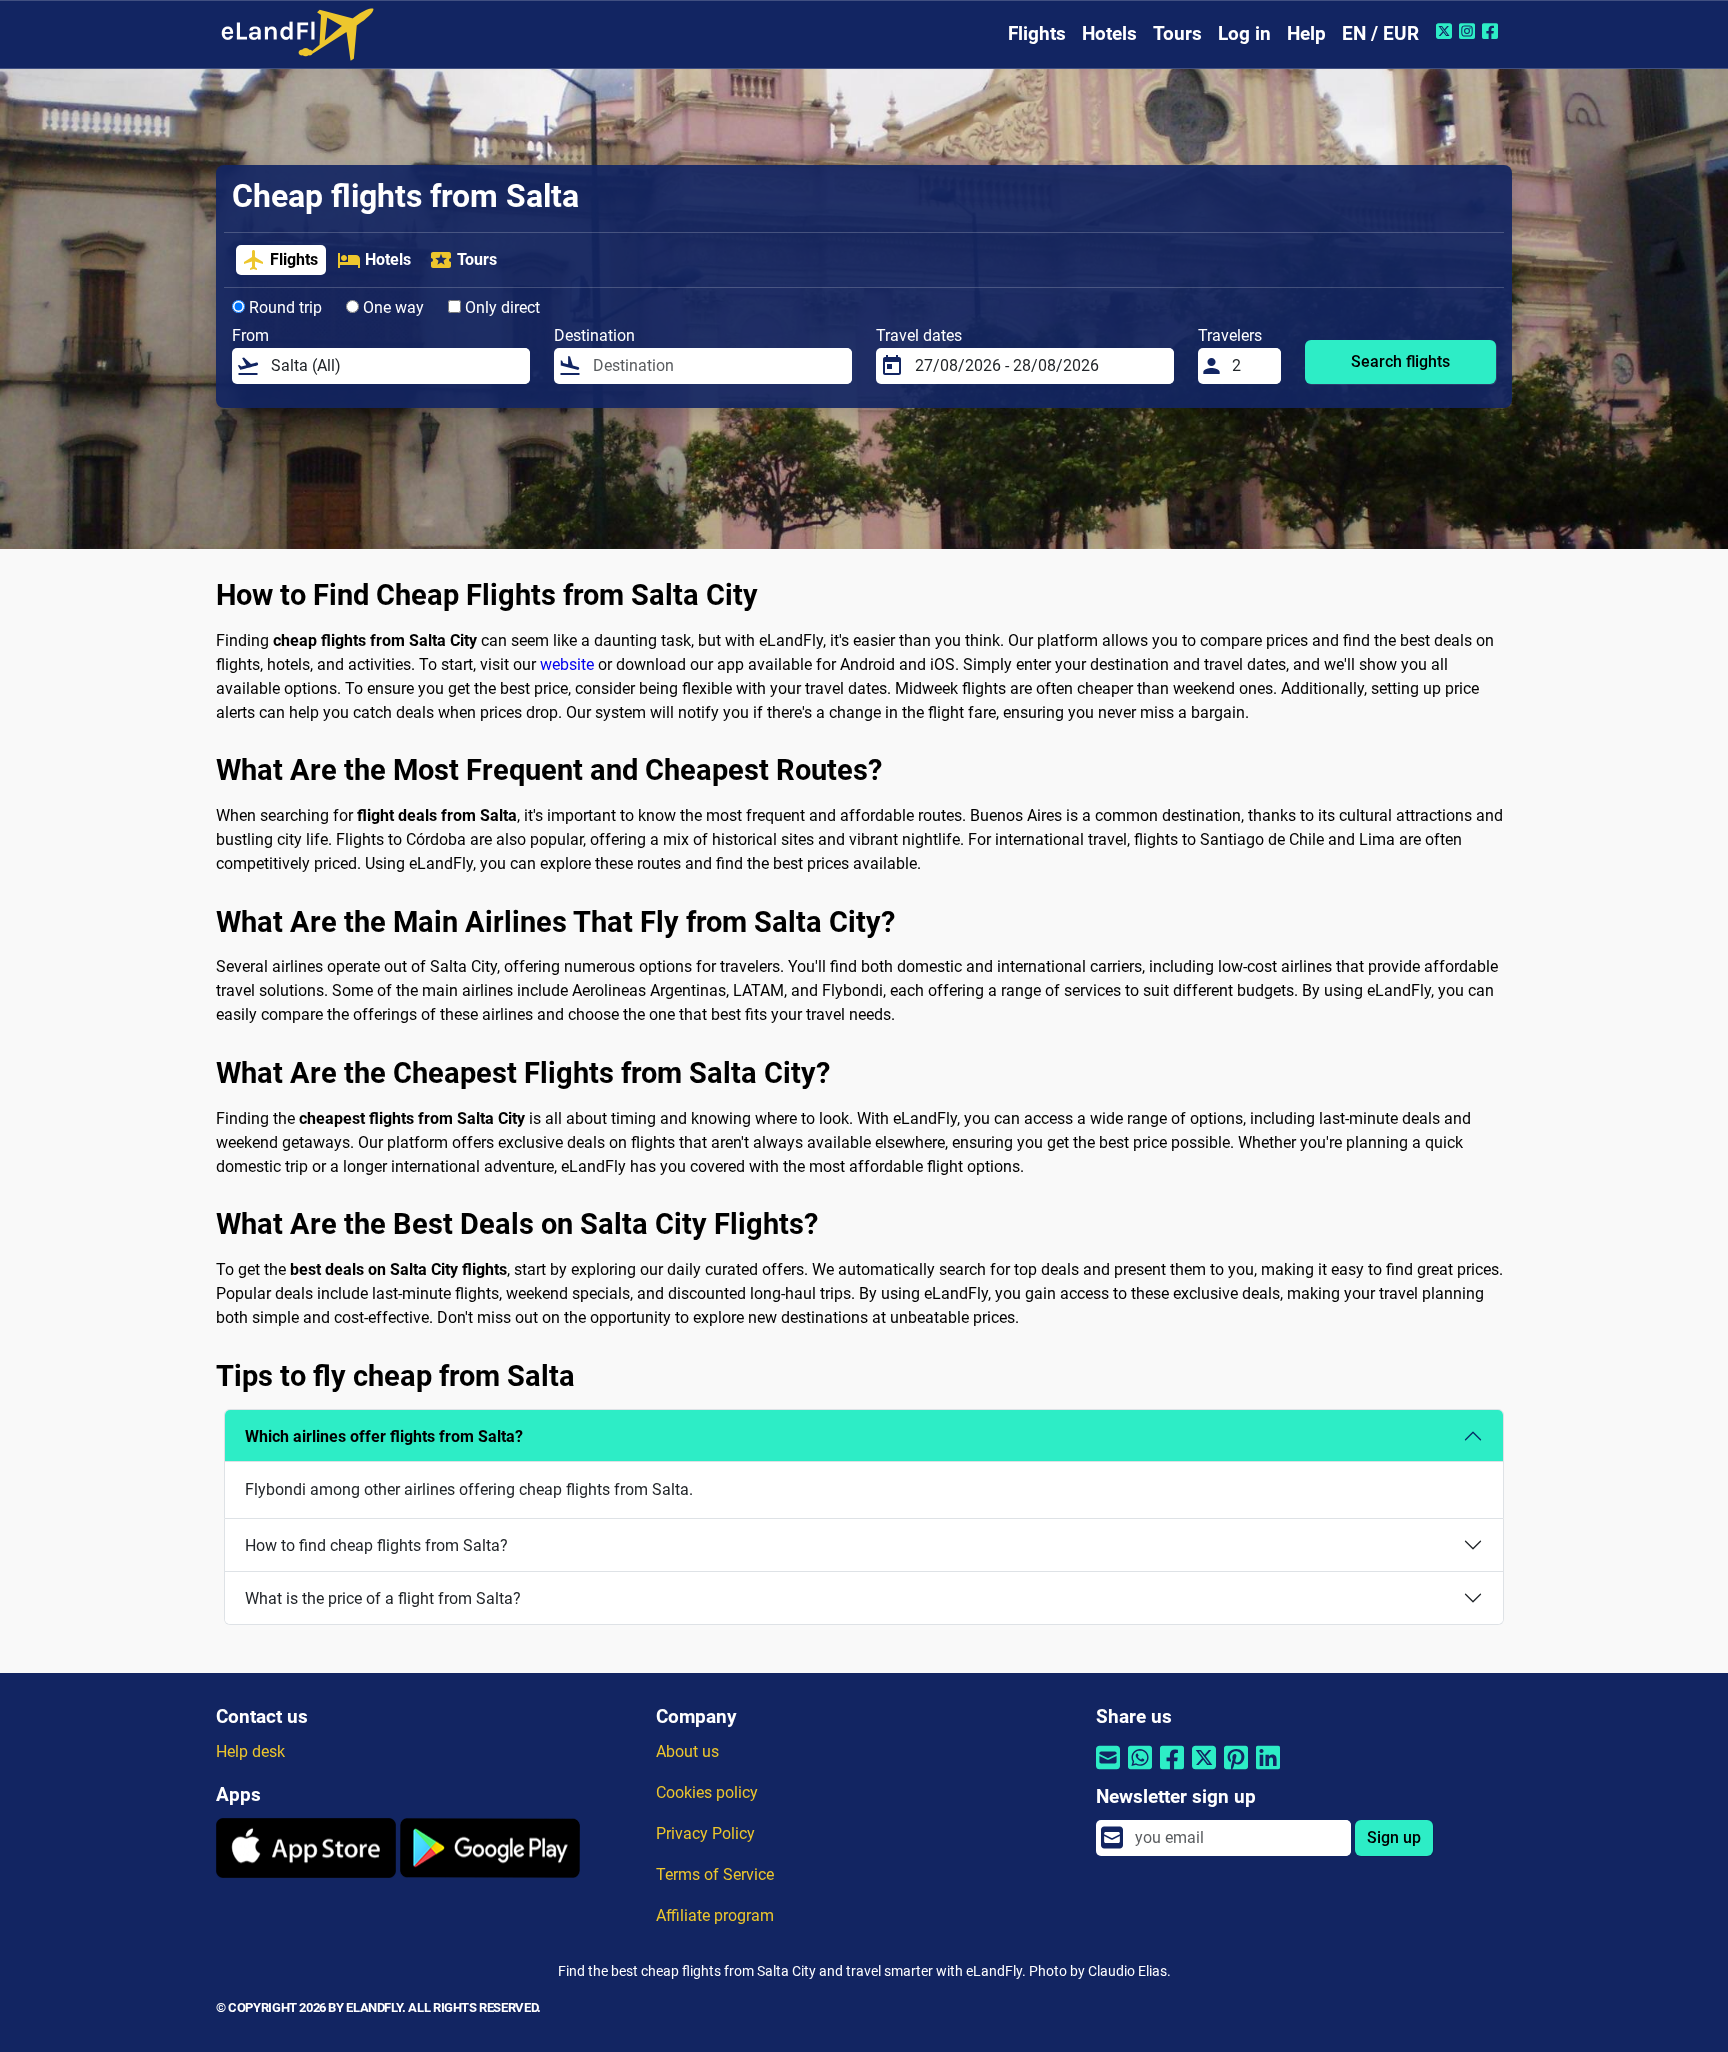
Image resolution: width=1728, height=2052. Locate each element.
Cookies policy (707, 1792)
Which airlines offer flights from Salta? (384, 1436)
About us (687, 1751)
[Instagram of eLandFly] (1469, 31)
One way (391, 307)
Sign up (1394, 1837)
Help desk (250, 1751)
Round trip (283, 307)
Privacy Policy (705, 1833)
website (567, 664)
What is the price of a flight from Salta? (383, 1598)
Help (1306, 33)
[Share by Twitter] (1204, 1770)
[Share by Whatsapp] (1140, 1770)
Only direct (500, 307)
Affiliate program (715, 1915)
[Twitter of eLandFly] (1446, 31)
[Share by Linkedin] (1268, 1770)
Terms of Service (715, 1874)
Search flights (1400, 361)
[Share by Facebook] (1172, 1770)
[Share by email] (1108, 1770)
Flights (1037, 33)
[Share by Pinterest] (1236, 1770)
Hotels (1109, 33)
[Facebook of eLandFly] (1492, 31)
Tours (1177, 33)
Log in (1244, 33)
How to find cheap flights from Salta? (376, 1545)
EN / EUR (1380, 33)
